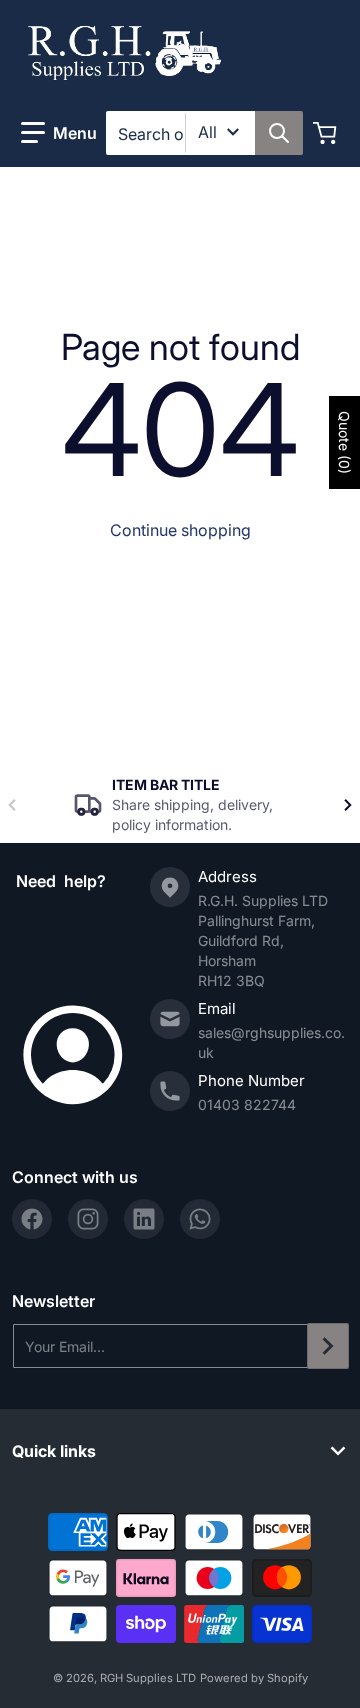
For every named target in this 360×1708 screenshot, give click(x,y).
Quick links (54, 1451)
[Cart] (327, 133)
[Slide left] (12, 805)
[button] (59, 133)
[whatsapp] (200, 1219)
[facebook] (32, 1219)
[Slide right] (348, 805)
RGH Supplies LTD (148, 1678)
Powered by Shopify (254, 1678)
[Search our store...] (279, 133)
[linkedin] (144, 1219)
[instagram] (88, 1219)
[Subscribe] (328, 1346)
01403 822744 (247, 1104)
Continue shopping (180, 530)
